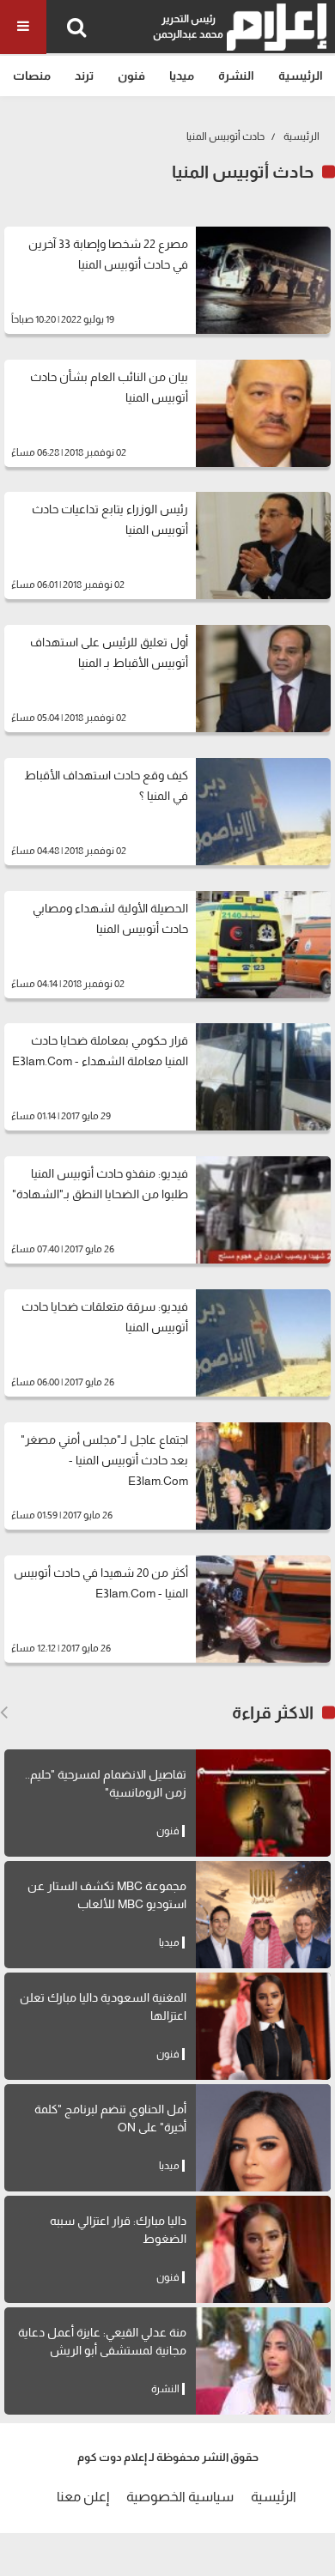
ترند (84, 76)
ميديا (182, 76)
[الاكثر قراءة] (4, 1712)
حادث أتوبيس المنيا (225, 136)
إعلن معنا (83, 2497)
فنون (131, 76)
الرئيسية (301, 76)
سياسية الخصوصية (180, 2497)
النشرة (236, 76)
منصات (32, 76)
